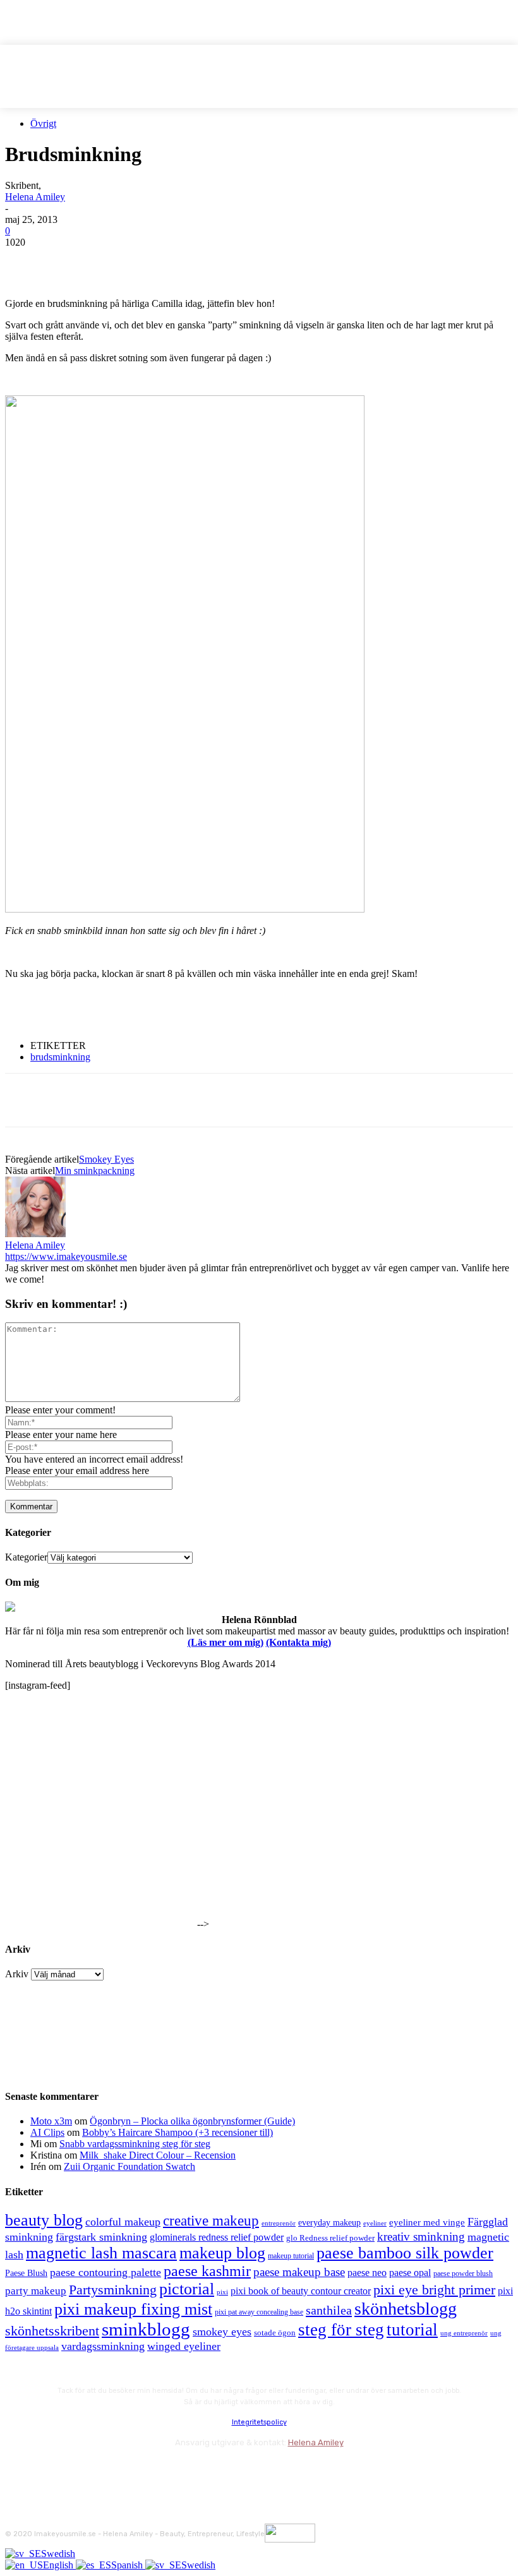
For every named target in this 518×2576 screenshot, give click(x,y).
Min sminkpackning (95, 1171)
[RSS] (118, 2470)
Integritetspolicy (259, 2422)
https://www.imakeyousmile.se (66, 1256)
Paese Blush (26, 2273)
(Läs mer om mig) (226, 1642)
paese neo (367, 2273)
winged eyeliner (184, 2346)
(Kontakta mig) (298, 1642)
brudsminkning (60, 1057)
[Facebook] (26, 261)
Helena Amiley (35, 197)
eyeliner (375, 2223)
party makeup (36, 2291)
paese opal (410, 2273)
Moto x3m (51, 2121)
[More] (254, 261)
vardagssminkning (103, 2346)
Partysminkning (113, 2290)
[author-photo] (35, 1234)
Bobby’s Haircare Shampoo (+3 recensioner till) (178, 2132)
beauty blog (44, 2220)
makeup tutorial (291, 2256)
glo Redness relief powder (330, 2238)
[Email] (162, 261)
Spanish (128, 2565)
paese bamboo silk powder (405, 2253)
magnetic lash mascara (101, 2253)
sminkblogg (146, 2329)
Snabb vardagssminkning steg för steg (135, 2144)
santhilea (329, 2310)
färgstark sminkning (101, 2237)
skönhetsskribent (52, 2331)
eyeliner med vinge (427, 2222)
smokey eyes (222, 2332)
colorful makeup (123, 2222)
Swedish (58, 2554)
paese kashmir (207, 2271)
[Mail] (84, 2470)
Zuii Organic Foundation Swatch (129, 2166)
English (59, 2565)
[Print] (208, 261)
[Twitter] (71, 261)
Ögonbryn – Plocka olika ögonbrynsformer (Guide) (192, 2121)
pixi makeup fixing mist (133, 2309)
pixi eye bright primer (434, 2290)
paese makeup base (299, 2272)
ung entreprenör (464, 2333)
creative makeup (211, 2220)
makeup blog (222, 2253)
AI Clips (47, 2132)
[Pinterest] (117, 261)
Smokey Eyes (106, 1159)
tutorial (412, 2330)
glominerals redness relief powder (217, 2237)
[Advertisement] (153, 1009)
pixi (222, 2292)
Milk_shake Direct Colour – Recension (158, 2155)
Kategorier (26, 1557)
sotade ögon (275, 2333)
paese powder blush (463, 2274)
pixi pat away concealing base (259, 2312)
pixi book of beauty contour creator (301, 2291)
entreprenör (279, 2223)
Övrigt (43, 123)
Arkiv (17, 1974)
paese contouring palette (105, 2272)
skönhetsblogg (406, 2309)
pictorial (187, 2289)
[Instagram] (51, 2470)
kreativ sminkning (421, 2237)
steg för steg (341, 2330)
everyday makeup (329, 2223)
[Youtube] (152, 2470)
